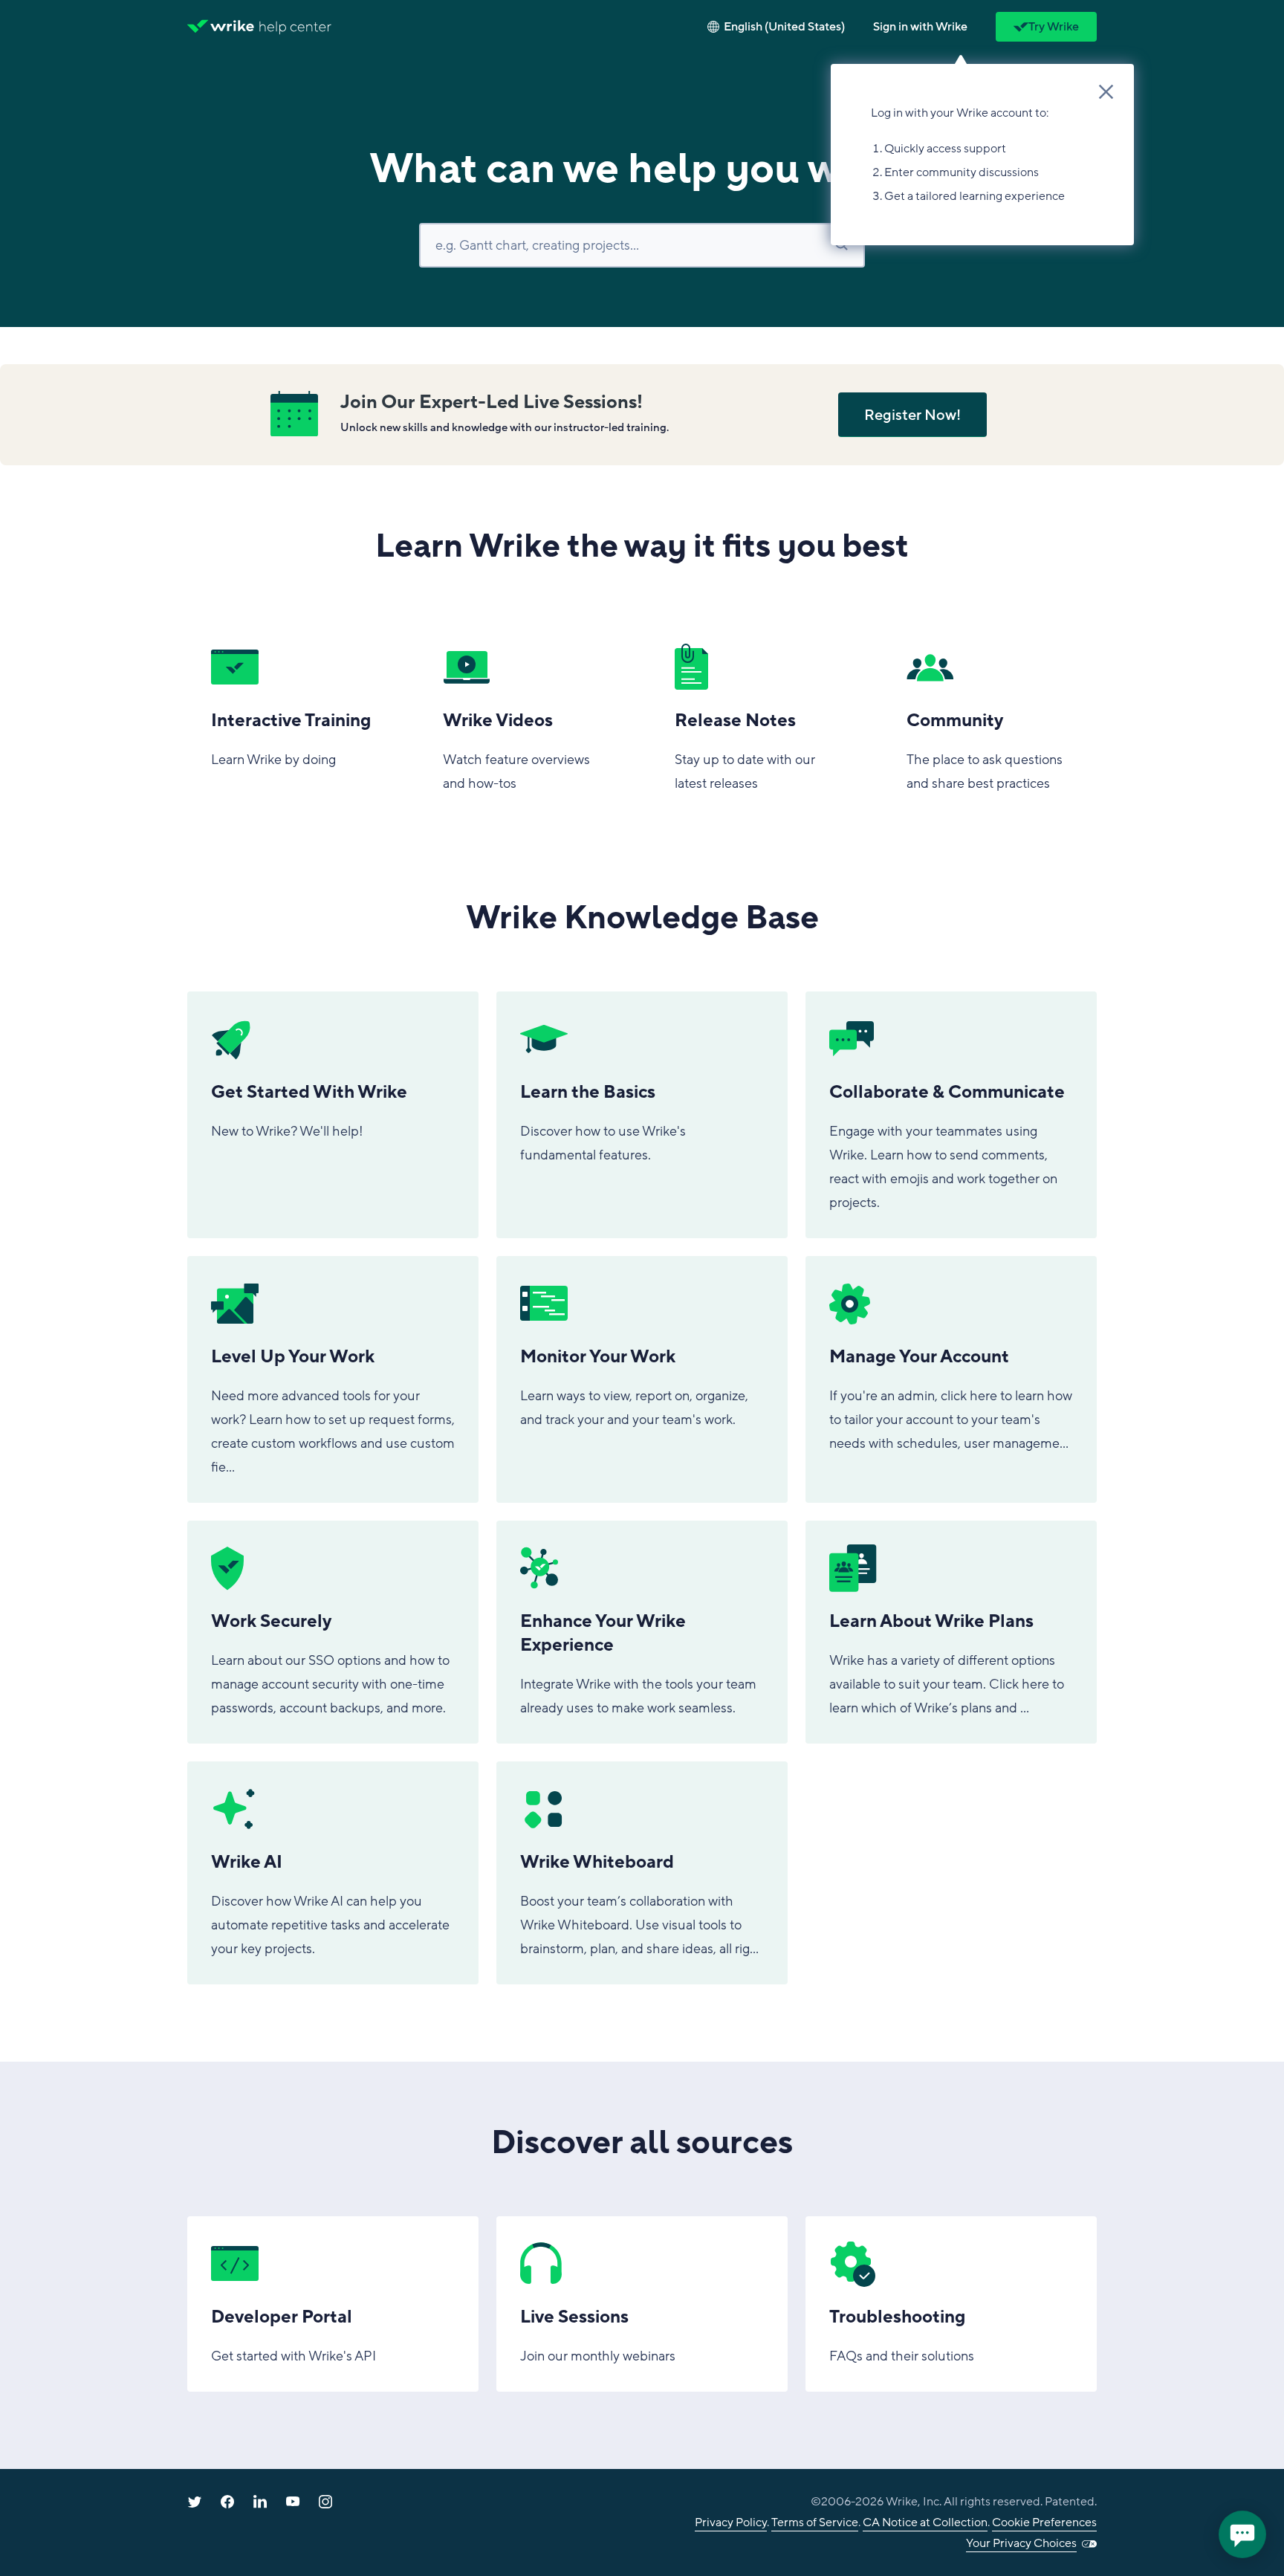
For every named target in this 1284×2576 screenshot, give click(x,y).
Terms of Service (815, 2522)
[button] (920, 27)
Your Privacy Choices (1021, 2543)
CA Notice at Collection (925, 2522)
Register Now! (912, 415)
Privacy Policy (731, 2522)
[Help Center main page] (295, 27)
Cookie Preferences (1044, 2522)
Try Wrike (1054, 27)
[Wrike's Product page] (221, 27)
